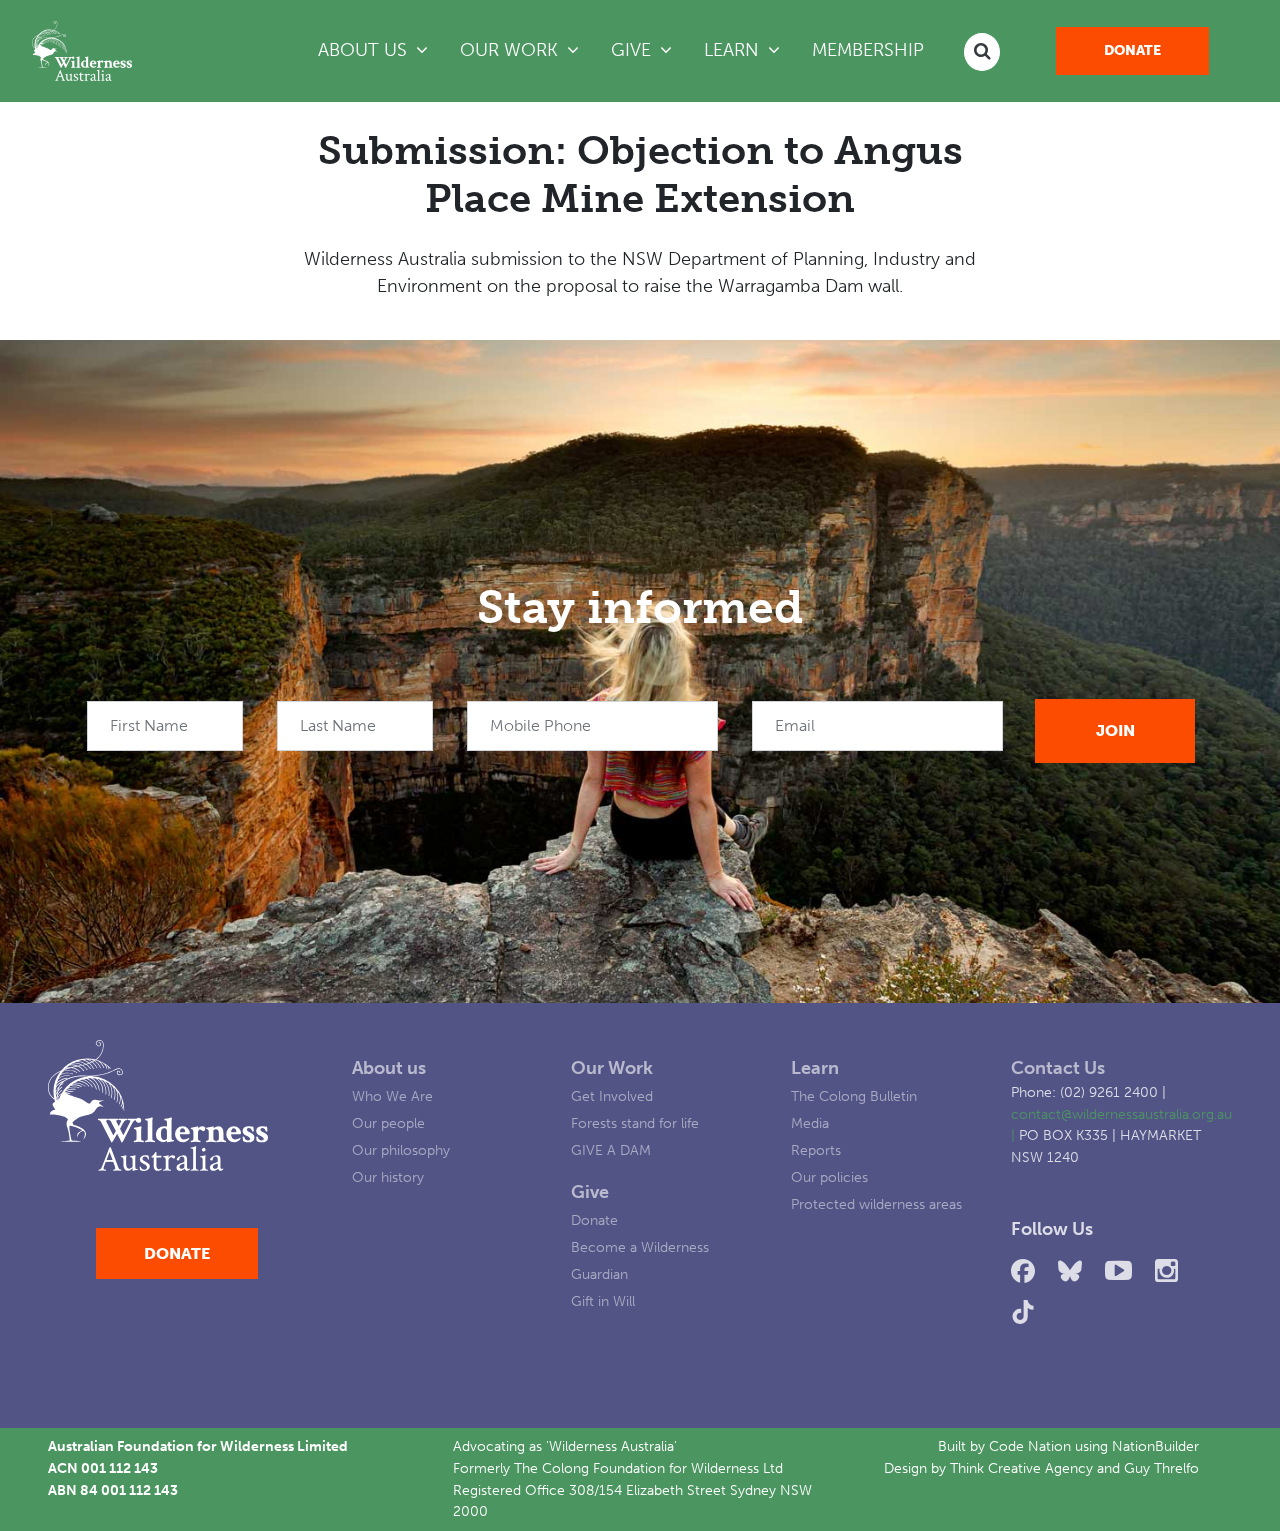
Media (810, 1123)
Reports (816, 1150)
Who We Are (392, 1096)
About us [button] (365, 50)
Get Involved (612, 1096)
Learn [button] (750, 49)
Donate (1132, 50)
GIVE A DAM (611, 1150)
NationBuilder (1155, 1446)
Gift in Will (603, 1301)
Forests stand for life (635, 1123)
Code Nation (1030, 1446)
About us (389, 1068)
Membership (868, 50)
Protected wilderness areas (876, 1204)
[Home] (82, 51)
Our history (388, 1177)
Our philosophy (401, 1150)
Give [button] (633, 50)
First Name (149, 725)
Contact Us (1058, 1068)
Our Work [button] (511, 50)
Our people (388, 1123)
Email (795, 725)
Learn (815, 1068)
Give (590, 1192)
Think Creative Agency (1021, 1468)
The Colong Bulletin (854, 1096)
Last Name (338, 725)
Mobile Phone (540, 725)
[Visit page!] (1026, 1271)
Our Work (612, 1068)
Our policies (829, 1177)
